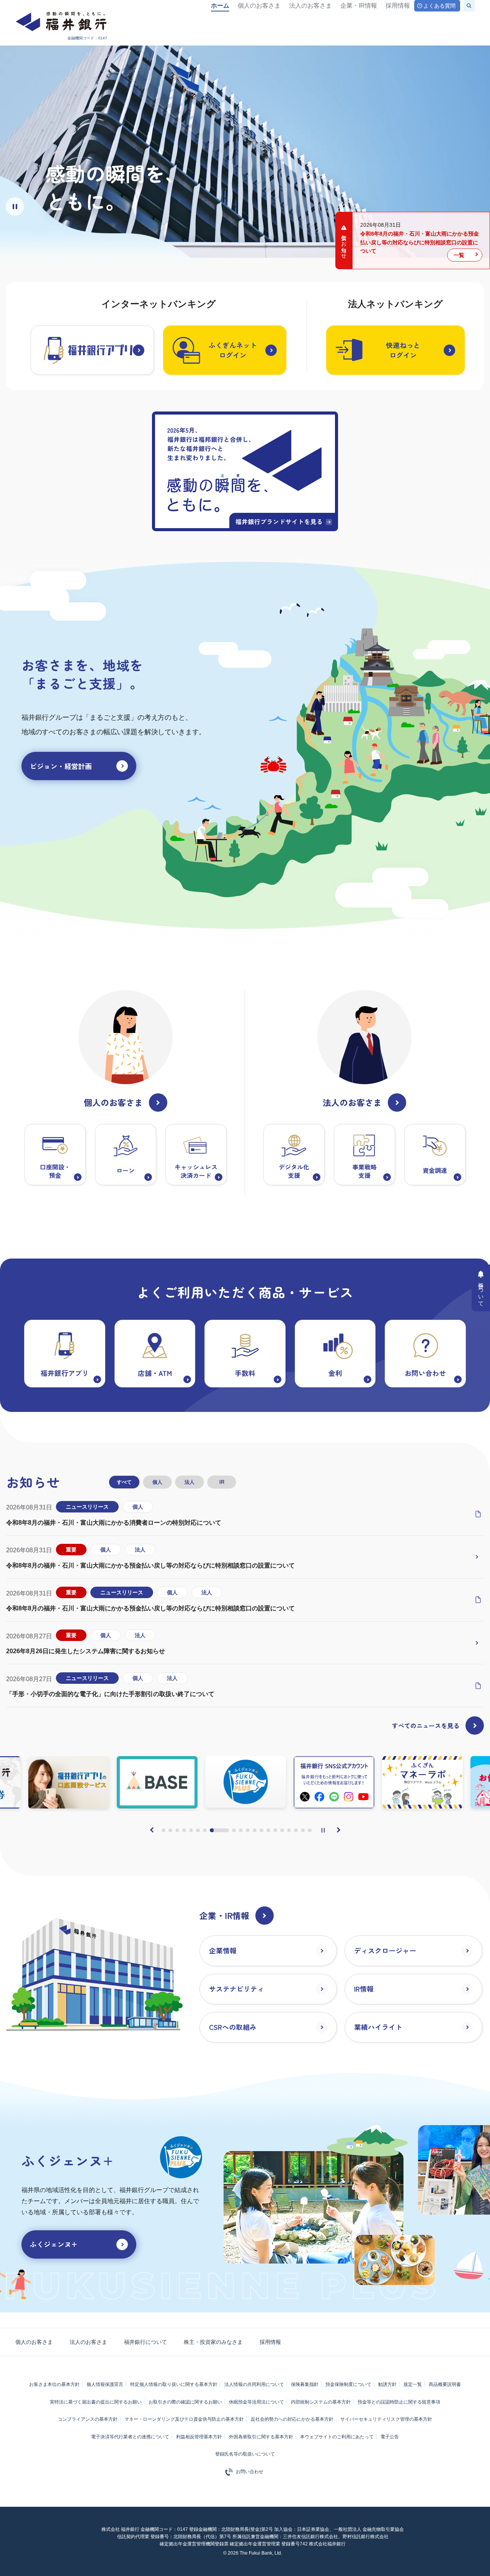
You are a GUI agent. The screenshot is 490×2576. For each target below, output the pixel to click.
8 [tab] (212, 1830)
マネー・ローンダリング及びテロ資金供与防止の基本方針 (184, 2419)
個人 (157, 1482)
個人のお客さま (259, 6)
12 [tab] (255, 1830)
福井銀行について (145, 2342)
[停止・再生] (323, 1830)
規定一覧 (413, 2384)
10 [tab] (241, 1830)
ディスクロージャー (385, 1950)
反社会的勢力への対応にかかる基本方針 (292, 2419)
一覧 (459, 255)
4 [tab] (184, 1830)
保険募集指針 (305, 2384)
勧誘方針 (387, 2384)
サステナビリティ (237, 1989)
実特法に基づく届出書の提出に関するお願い (96, 2402)
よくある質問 (439, 6)
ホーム (220, 6)
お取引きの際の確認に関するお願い (185, 2402)
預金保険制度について (348, 2384)
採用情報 (398, 6)
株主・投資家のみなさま (213, 2342)
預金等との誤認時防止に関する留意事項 (399, 2402)
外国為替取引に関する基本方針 (261, 2437)
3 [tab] (177, 1830)
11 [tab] (248, 1830)
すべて (124, 1482)
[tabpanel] (246, 1782)
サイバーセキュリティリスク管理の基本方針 (386, 2419)
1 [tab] (163, 1830)
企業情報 (223, 1950)
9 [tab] (226, 1830)
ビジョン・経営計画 (61, 766)
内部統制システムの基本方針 (321, 2402)
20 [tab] (310, 1830)
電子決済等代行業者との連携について (130, 2437)
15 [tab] (275, 1830)
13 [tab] (261, 1830)
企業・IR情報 (359, 6)
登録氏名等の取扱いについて (245, 2454)
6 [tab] (198, 1830)
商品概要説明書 (445, 2384)
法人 (189, 1482)
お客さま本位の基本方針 (54, 2384)
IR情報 (364, 1989)
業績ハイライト (378, 2027)
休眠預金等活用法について (256, 2402)
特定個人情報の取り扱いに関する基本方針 (174, 2384)
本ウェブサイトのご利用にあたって (337, 2437)
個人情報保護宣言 (105, 2384)
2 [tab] (170, 1830)
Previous (152, 1830)
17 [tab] (289, 1830)
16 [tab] (282, 1830)
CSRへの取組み (233, 2027)
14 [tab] (268, 1830)
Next (338, 1830)
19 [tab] (303, 1830)
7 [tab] (205, 1830)
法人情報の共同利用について (254, 2384)
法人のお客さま (310, 6)
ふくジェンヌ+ (54, 2244)
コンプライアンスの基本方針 (88, 2419)
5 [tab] (191, 1830)
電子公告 (390, 2437)
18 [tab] (296, 1830)
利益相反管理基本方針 (199, 2437)
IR (222, 1482)
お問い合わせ (250, 2472)
